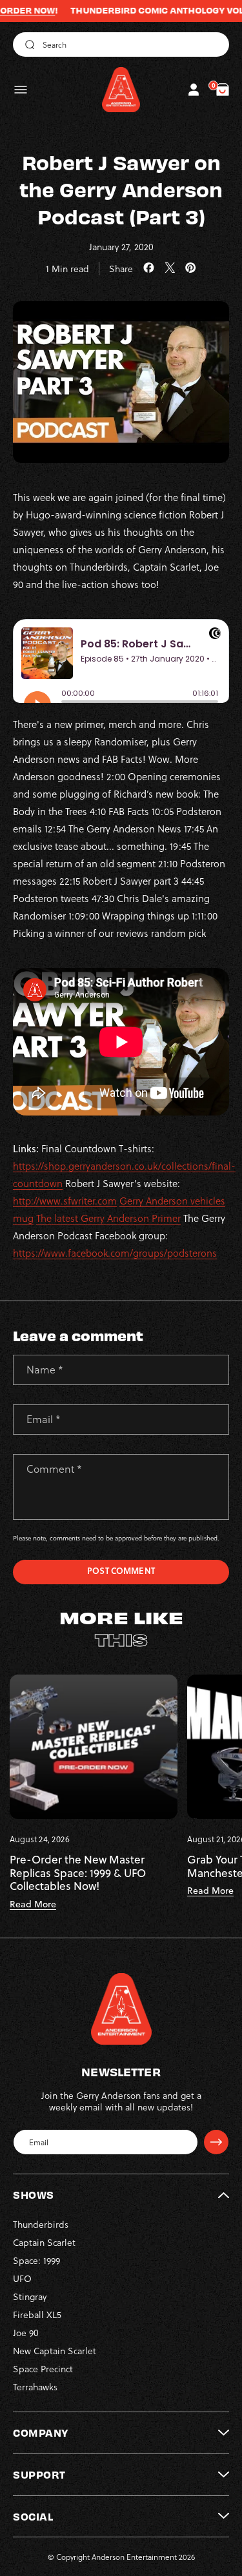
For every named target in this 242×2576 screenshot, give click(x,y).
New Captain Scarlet (55, 2351)
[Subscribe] (216, 2142)
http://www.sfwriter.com (65, 1201)
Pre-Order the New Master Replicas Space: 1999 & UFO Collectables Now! (78, 1873)
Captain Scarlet (44, 2242)
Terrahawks (35, 2387)
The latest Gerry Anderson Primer (108, 1218)
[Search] (28, 44)
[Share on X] (170, 268)
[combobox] (121, 44)
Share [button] (121, 269)
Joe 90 (26, 2333)
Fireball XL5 (37, 2315)
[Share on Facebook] (149, 268)
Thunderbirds (41, 2224)
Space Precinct (43, 2369)
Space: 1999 (36, 2260)
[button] (21, 90)
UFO (22, 2278)
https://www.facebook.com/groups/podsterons (115, 1253)
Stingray (30, 2296)
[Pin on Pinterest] (191, 268)
